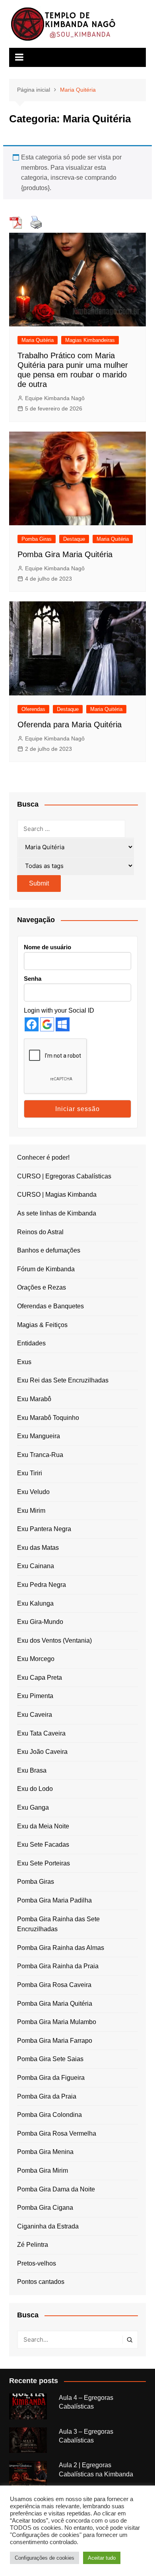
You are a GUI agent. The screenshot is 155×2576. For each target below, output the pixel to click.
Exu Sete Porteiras (44, 1863)
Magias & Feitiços (42, 1325)
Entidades (31, 1343)
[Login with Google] (47, 1024)
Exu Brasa (32, 1770)
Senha (33, 979)
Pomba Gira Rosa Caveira (54, 1985)
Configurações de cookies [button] (45, 2558)
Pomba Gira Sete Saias (50, 2059)
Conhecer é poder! (43, 1157)
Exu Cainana (36, 1566)
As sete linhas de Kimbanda (57, 1213)
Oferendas (33, 709)
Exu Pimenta (35, 1696)
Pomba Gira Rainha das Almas (61, 1948)
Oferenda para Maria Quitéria (70, 724)
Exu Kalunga (35, 1603)
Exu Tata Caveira (41, 1733)
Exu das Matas (38, 1548)
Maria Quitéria (38, 340)
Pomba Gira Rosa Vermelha (57, 2133)
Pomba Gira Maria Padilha (54, 1900)
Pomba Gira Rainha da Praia (58, 1966)
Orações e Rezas (42, 1287)
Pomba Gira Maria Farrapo (55, 2041)
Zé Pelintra (33, 2245)
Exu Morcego (36, 1659)
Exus (24, 1362)
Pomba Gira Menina (45, 2152)
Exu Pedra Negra (42, 1585)
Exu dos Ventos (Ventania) (54, 1640)
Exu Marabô (34, 1399)
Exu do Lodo (35, 1789)
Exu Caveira (35, 1715)
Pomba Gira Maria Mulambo (57, 2022)
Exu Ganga (33, 1807)
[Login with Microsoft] (63, 1024)
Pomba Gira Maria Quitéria (65, 554)
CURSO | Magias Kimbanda (57, 1195)
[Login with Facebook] (32, 1024)
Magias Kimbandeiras (90, 340)
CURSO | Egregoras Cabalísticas (64, 1176)
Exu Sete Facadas (43, 1845)
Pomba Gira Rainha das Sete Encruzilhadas (58, 1924)
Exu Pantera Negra (44, 1529)
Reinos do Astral (40, 1232)
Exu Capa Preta (40, 1678)
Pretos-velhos (37, 2263)
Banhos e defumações (49, 1250)
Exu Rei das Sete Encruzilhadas (63, 1380)
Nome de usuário (47, 947)
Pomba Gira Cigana (45, 2208)
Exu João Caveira (42, 1752)
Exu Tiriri (30, 1473)
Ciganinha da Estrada (48, 2226)
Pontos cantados (41, 2282)
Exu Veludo (33, 1492)
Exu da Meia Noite (43, 1826)
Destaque (74, 539)
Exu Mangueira (39, 1436)
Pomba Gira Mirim (43, 2171)
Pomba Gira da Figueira (51, 2078)
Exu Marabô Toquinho (48, 1418)
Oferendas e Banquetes (50, 1306)
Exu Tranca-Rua (40, 1455)
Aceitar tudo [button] (102, 2558)
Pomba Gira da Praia (47, 2096)
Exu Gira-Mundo (40, 1622)
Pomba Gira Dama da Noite (56, 2189)
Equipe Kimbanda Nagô (55, 398)
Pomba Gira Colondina (49, 2115)
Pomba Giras (37, 539)
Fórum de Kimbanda (46, 1269)
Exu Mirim (31, 1511)
